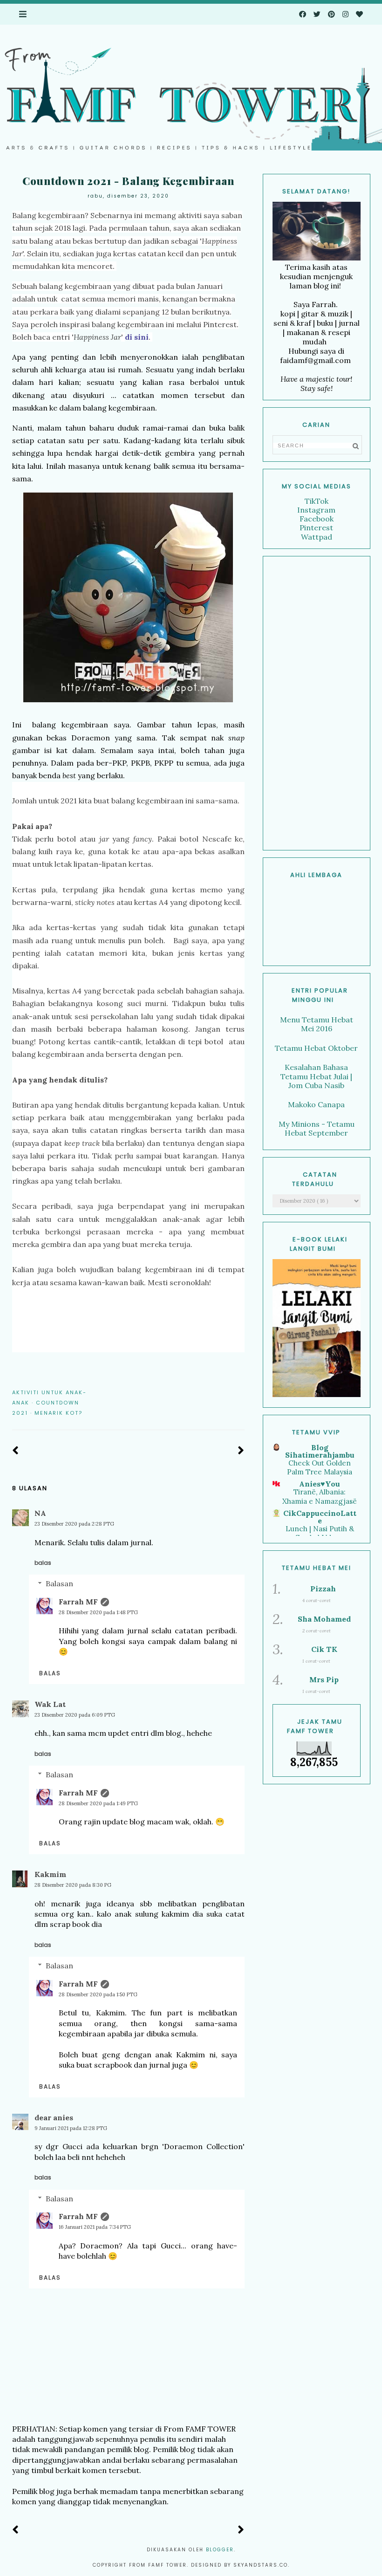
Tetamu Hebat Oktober (316, 1048)
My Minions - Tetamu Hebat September (317, 1128)
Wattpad (317, 537)
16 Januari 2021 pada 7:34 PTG (95, 2227)
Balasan (59, 1583)
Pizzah (323, 1589)
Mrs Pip (324, 1679)
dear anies (54, 2117)
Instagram (316, 510)
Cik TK (324, 1649)
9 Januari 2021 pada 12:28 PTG (71, 2128)
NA (40, 1513)
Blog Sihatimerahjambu (320, 1451)
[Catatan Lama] (241, 1451)
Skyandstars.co (261, 2565)
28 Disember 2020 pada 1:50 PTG (98, 1994)
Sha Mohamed (324, 1619)
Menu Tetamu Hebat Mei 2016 (317, 1024)
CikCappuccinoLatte (320, 1517)
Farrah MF (78, 1602)
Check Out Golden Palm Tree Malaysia (320, 1468)
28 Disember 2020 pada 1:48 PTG (98, 1612)
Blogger (220, 2550)
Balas (43, 1563)
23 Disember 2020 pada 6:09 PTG (75, 1715)
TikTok (317, 501)
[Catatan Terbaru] (16, 1451)
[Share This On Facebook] (213, 1392)
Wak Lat (50, 1704)
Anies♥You (320, 1484)
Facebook (317, 519)
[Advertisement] (317, 703)
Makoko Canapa (316, 1104)
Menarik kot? (58, 1413)
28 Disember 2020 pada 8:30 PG (73, 1885)
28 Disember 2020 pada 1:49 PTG (98, 1803)
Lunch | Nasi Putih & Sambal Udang (320, 1533)
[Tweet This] (226, 1392)
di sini (137, 337)
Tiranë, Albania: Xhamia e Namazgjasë (320, 1497)
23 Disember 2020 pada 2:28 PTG (74, 1524)
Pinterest (316, 528)
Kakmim (50, 1874)
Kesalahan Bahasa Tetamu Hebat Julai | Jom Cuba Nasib (316, 1076)
